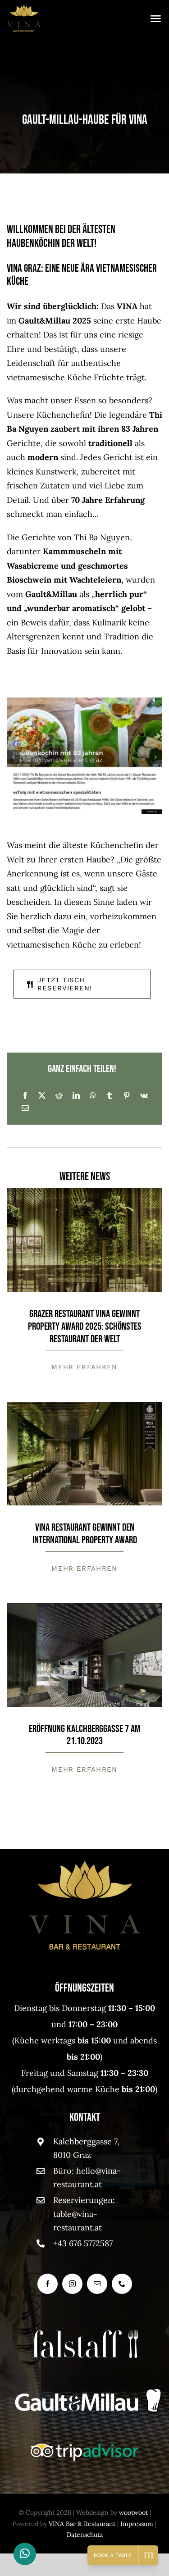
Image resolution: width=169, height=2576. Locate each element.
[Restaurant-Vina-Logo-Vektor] (24, 8)
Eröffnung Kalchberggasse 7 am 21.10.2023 (84, 1735)
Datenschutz (85, 2535)
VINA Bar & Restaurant (82, 2524)
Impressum (137, 2524)
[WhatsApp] (93, 1095)
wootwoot (133, 2512)
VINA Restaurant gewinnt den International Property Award (85, 1534)
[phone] (122, 2284)
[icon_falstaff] (77, 2334)
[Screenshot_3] (84, 1607)
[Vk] (144, 1095)
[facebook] (48, 2284)
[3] (84, 1406)
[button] (14, 757)
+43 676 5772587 (83, 2243)
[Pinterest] (127, 1095)
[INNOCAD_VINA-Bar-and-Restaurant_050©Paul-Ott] (84, 1192)
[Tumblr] (110, 1095)
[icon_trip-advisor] (85, 2447)
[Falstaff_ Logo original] (133, 2334)
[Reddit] (59, 1095)
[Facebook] (25, 1095)
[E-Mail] (25, 1108)
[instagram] (72, 2284)
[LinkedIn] (76, 1095)
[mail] (97, 2284)
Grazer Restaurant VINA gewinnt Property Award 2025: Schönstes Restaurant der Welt (85, 1326)
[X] (42, 1095)
